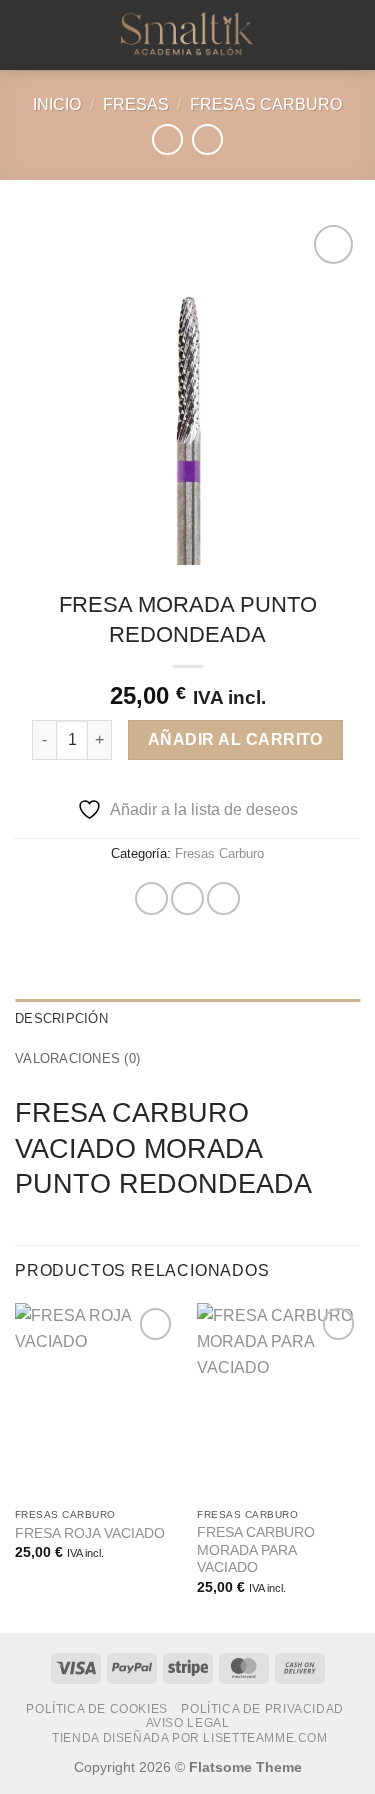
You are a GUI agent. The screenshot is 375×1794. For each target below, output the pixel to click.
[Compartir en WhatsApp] (151, 898)
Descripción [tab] (61, 1018)
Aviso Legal (188, 1723)
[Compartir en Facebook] (187, 898)
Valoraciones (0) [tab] (77, 1058)
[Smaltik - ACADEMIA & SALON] (188, 35)
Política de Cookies (97, 1709)
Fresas (136, 104)
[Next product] (167, 139)
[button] (27, 34)
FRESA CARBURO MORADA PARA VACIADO (256, 1550)
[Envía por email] (223, 898)
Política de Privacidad (262, 1709)
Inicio (57, 104)
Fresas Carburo (266, 104)
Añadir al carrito (235, 739)
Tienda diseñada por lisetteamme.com (189, 1738)
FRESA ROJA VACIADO (90, 1533)
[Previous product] (207, 139)
